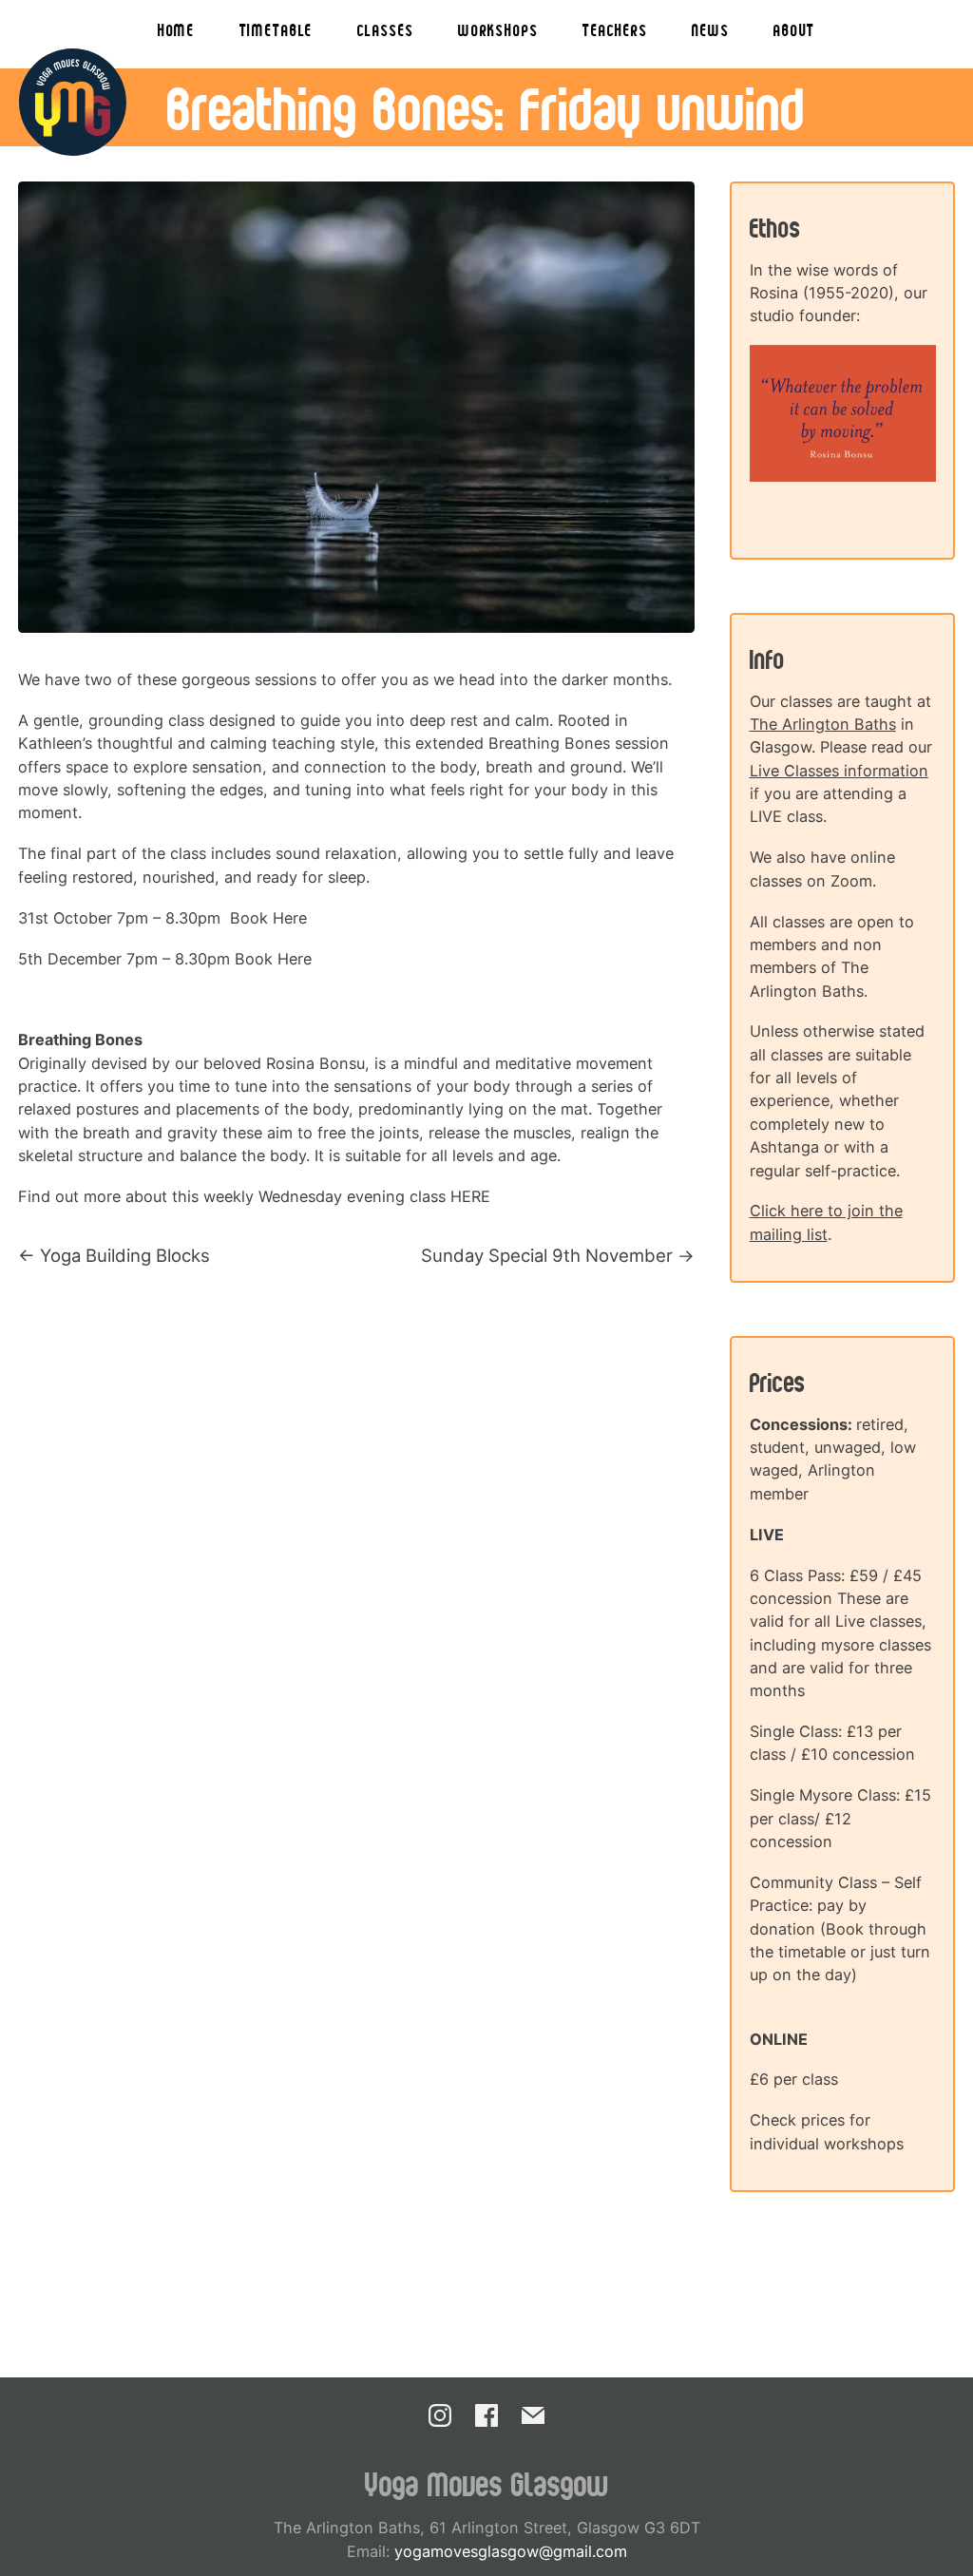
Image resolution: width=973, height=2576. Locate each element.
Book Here (268, 918)
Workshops (498, 29)
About (794, 29)
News (710, 29)
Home (176, 29)
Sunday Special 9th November (547, 1255)
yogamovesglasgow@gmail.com (511, 2551)
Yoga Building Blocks (125, 1255)
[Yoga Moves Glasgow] (73, 102)
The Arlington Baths (823, 724)
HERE (470, 1196)
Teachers (615, 29)
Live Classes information (839, 771)
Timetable (277, 29)
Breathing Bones (549, 743)
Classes (386, 29)
